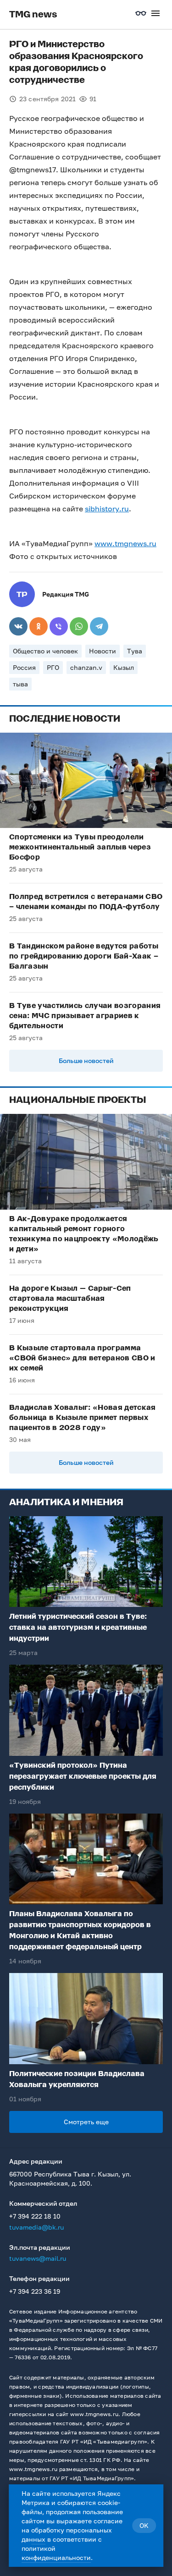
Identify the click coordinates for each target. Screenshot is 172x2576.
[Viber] (59, 626)
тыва (20, 684)
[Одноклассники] (39, 626)
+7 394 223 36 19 (35, 2291)
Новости (103, 651)
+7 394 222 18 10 (35, 2216)
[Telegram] (99, 626)
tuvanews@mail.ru (38, 2258)
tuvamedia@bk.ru (36, 2227)
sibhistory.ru (107, 509)
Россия (24, 667)
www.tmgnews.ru (125, 543)
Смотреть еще (86, 2122)
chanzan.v (86, 667)
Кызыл (124, 667)
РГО (53, 667)
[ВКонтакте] (18, 626)
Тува (135, 651)
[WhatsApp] (79, 626)
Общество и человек (45, 651)
